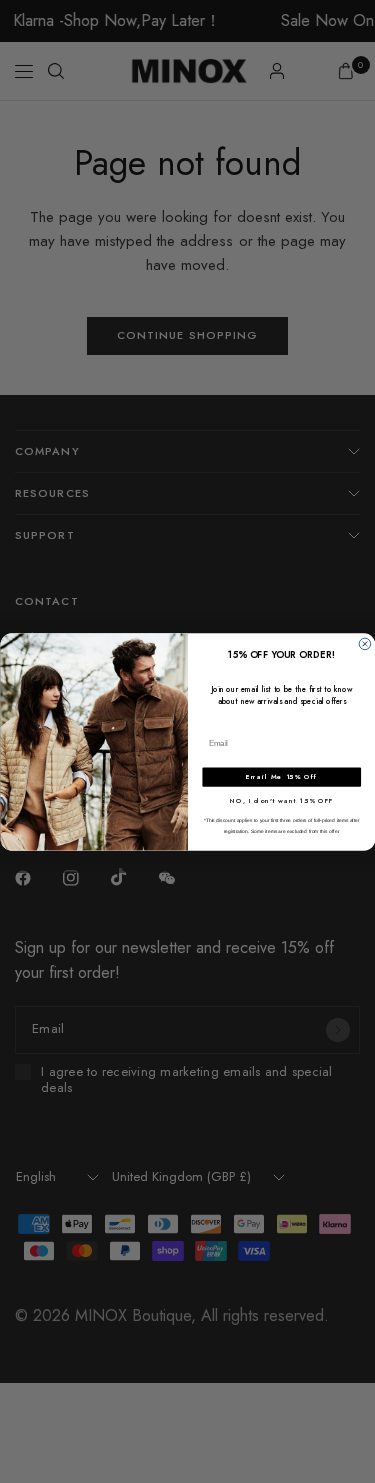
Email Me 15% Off (281, 777)
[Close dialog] (365, 644)
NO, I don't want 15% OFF (281, 800)
